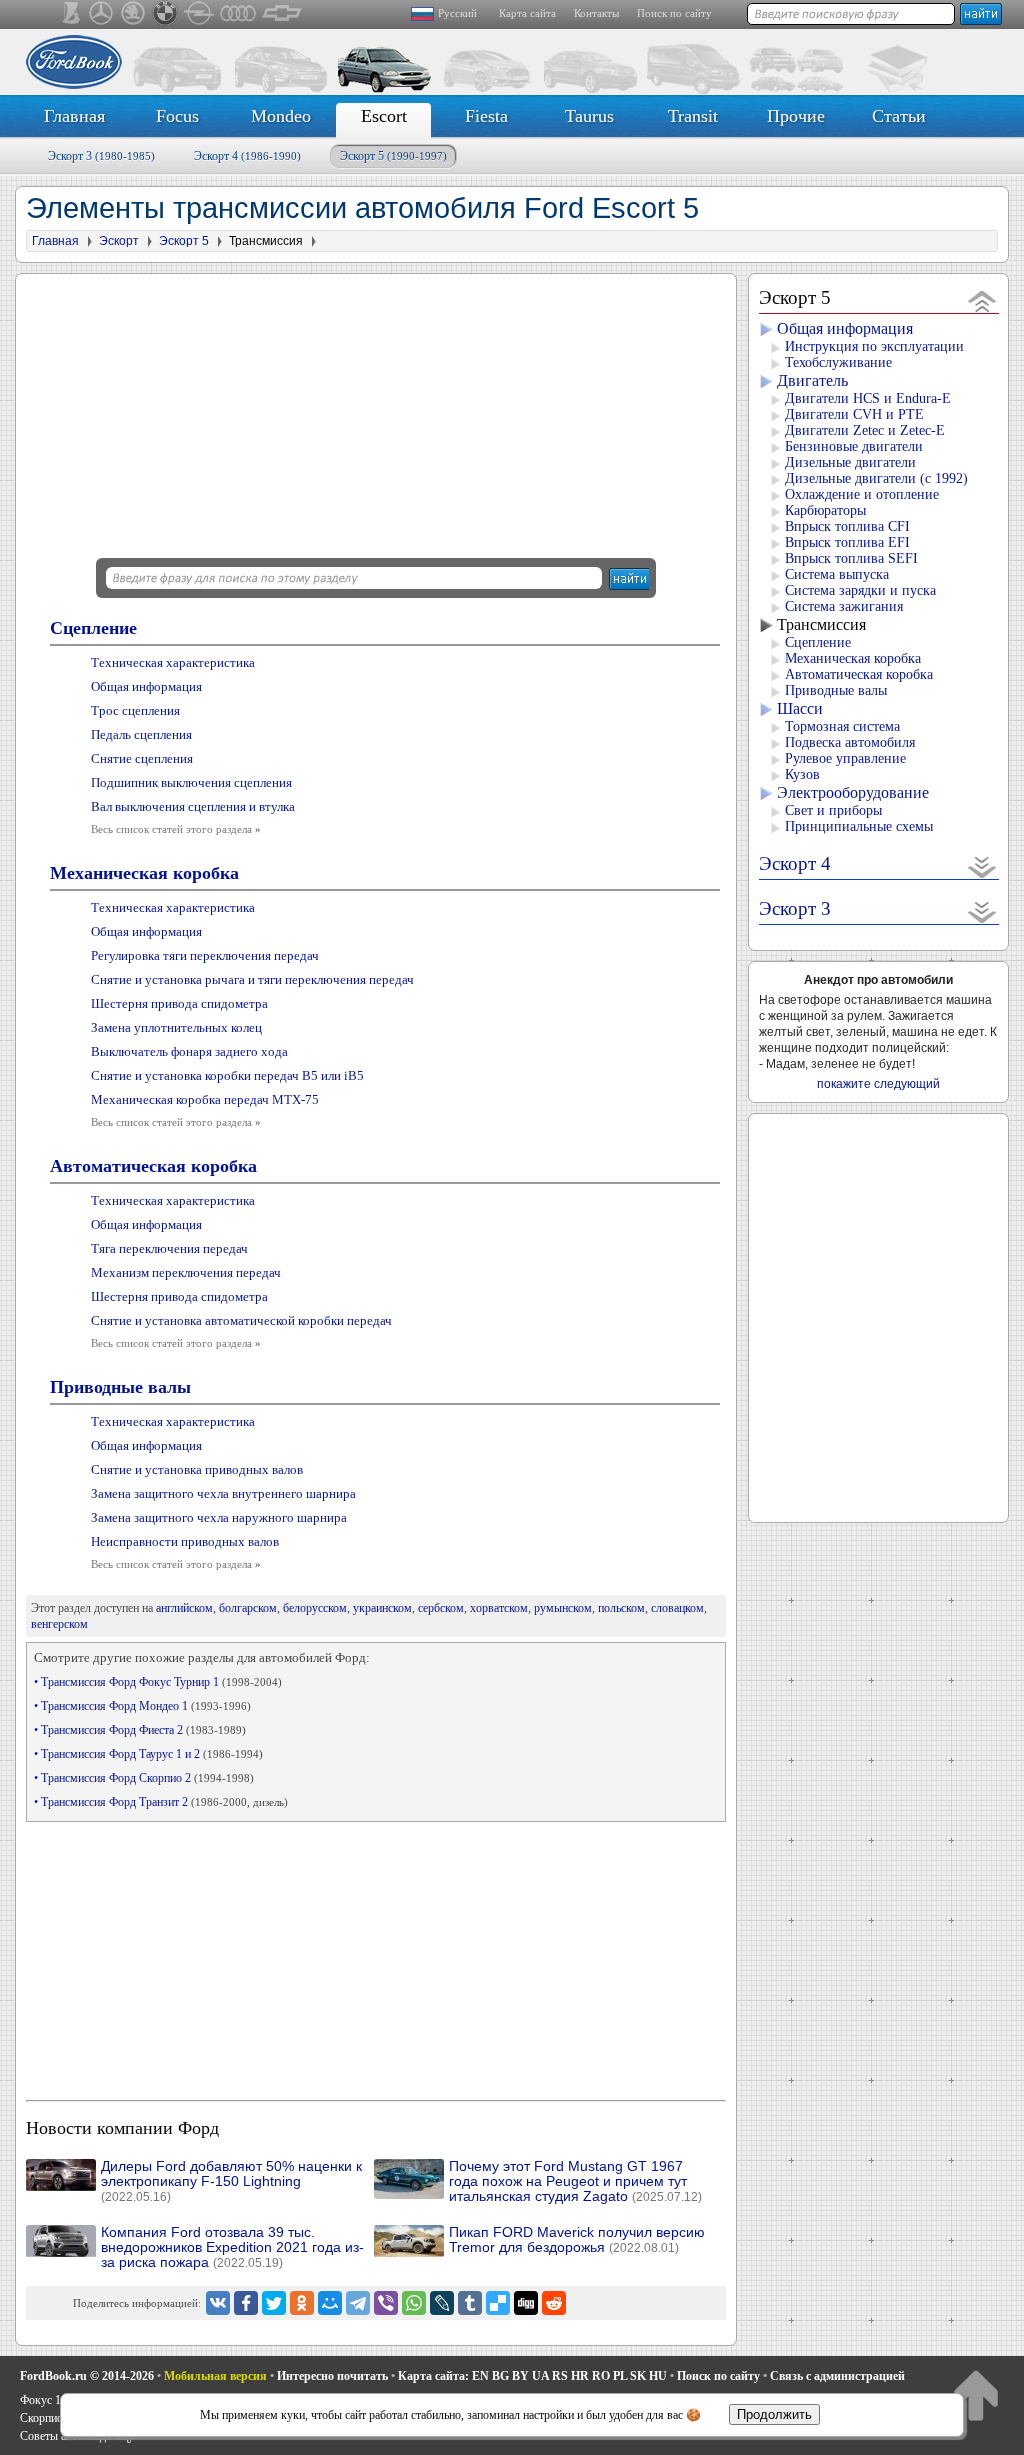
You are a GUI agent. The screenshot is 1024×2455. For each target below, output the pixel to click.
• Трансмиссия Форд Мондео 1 (142, 1706)
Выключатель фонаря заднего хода (189, 1051)
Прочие (796, 116)
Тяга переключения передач (169, 1248)
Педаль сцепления (141, 734)
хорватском (499, 1608)
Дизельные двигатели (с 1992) (876, 478)
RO (601, 2376)
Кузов (802, 774)
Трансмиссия (821, 624)
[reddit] (554, 2303)
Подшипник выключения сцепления (191, 782)
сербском (441, 1608)
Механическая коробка (144, 873)
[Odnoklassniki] (302, 2303)
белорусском (315, 1608)
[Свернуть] (982, 300)
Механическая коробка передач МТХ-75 (205, 1099)
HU (658, 2376)
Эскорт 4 (247, 156)
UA (540, 2376)
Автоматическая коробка (153, 1166)
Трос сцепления (135, 710)
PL (620, 2376)
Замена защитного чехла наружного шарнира (219, 1517)
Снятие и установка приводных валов (197, 1469)
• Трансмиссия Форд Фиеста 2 (140, 1730)
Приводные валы (120, 1387)
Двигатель (812, 380)
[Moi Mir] (330, 2303)
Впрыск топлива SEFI (851, 558)
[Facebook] (246, 2303)
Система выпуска (837, 574)
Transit (693, 116)
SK (638, 2376)
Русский (457, 13)
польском (621, 1608)
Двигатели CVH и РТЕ (854, 414)
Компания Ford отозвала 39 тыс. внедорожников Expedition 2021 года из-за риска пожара (232, 2247)
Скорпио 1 (46, 2418)
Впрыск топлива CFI (847, 526)
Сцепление (93, 628)
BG (500, 2376)
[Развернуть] (982, 866)
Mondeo (281, 116)
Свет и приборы (833, 810)
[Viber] (386, 2303)
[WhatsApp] (414, 2303)
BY (520, 2376)
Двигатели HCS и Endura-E (868, 398)
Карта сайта (527, 13)
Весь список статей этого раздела (176, 829)
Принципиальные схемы (859, 826)
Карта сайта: (433, 2376)
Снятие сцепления (142, 758)
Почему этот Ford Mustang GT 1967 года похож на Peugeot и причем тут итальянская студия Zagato (575, 2181)
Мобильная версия (215, 2376)
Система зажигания (844, 606)
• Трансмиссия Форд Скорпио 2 (144, 1778)
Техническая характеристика (173, 662)
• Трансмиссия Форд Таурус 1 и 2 (148, 1754)
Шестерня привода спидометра (179, 1003)
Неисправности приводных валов (185, 1541)
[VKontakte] (218, 2303)
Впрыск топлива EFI (847, 542)
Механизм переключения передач (186, 1272)
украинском (382, 1608)
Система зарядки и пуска (860, 590)
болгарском (248, 1608)
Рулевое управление (845, 758)
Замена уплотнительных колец (176, 1027)
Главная (74, 116)
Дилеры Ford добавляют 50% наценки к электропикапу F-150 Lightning (231, 2181)
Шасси (800, 708)
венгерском (59, 1624)
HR (580, 2376)
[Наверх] (975, 2394)
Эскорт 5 (393, 156)
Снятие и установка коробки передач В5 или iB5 (227, 1075)
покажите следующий (878, 1084)
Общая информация (146, 686)
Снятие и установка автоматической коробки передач (241, 1320)
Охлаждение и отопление (862, 494)
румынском (563, 1608)
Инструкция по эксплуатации (874, 346)
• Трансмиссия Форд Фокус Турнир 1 (158, 1682)
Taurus (589, 116)
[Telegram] (358, 2303)
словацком (677, 1608)
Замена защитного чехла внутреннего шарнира (223, 1493)
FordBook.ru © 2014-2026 (87, 2376)
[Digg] (526, 2303)
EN (480, 2376)
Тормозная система (842, 726)
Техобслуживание (838, 362)
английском (184, 1608)
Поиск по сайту (674, 13)
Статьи (899, 116)
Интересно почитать (332, 2376)
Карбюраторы (825, 510)
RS (560, 2376)
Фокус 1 (40, 2400)
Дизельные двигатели (850, 462)
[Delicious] (498, 2303)
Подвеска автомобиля (850, 742)
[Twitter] (274, 2303)
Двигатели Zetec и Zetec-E (865, 430)
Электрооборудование (853, 792)
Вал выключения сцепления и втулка (193, 806)
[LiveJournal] (442, 2303)
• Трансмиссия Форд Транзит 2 (161, 1802)
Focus (177, 116)
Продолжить (774, 2414)
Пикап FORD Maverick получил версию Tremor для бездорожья (577, 2240)
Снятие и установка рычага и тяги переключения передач (252, 979)
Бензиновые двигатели (854, 446)
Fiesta (486, 116)
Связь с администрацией (837, 2376)
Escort (384, 116)
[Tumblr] (470, 2303)
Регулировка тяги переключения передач (205, 955)
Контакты (596, 13)
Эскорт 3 (101, 156)
